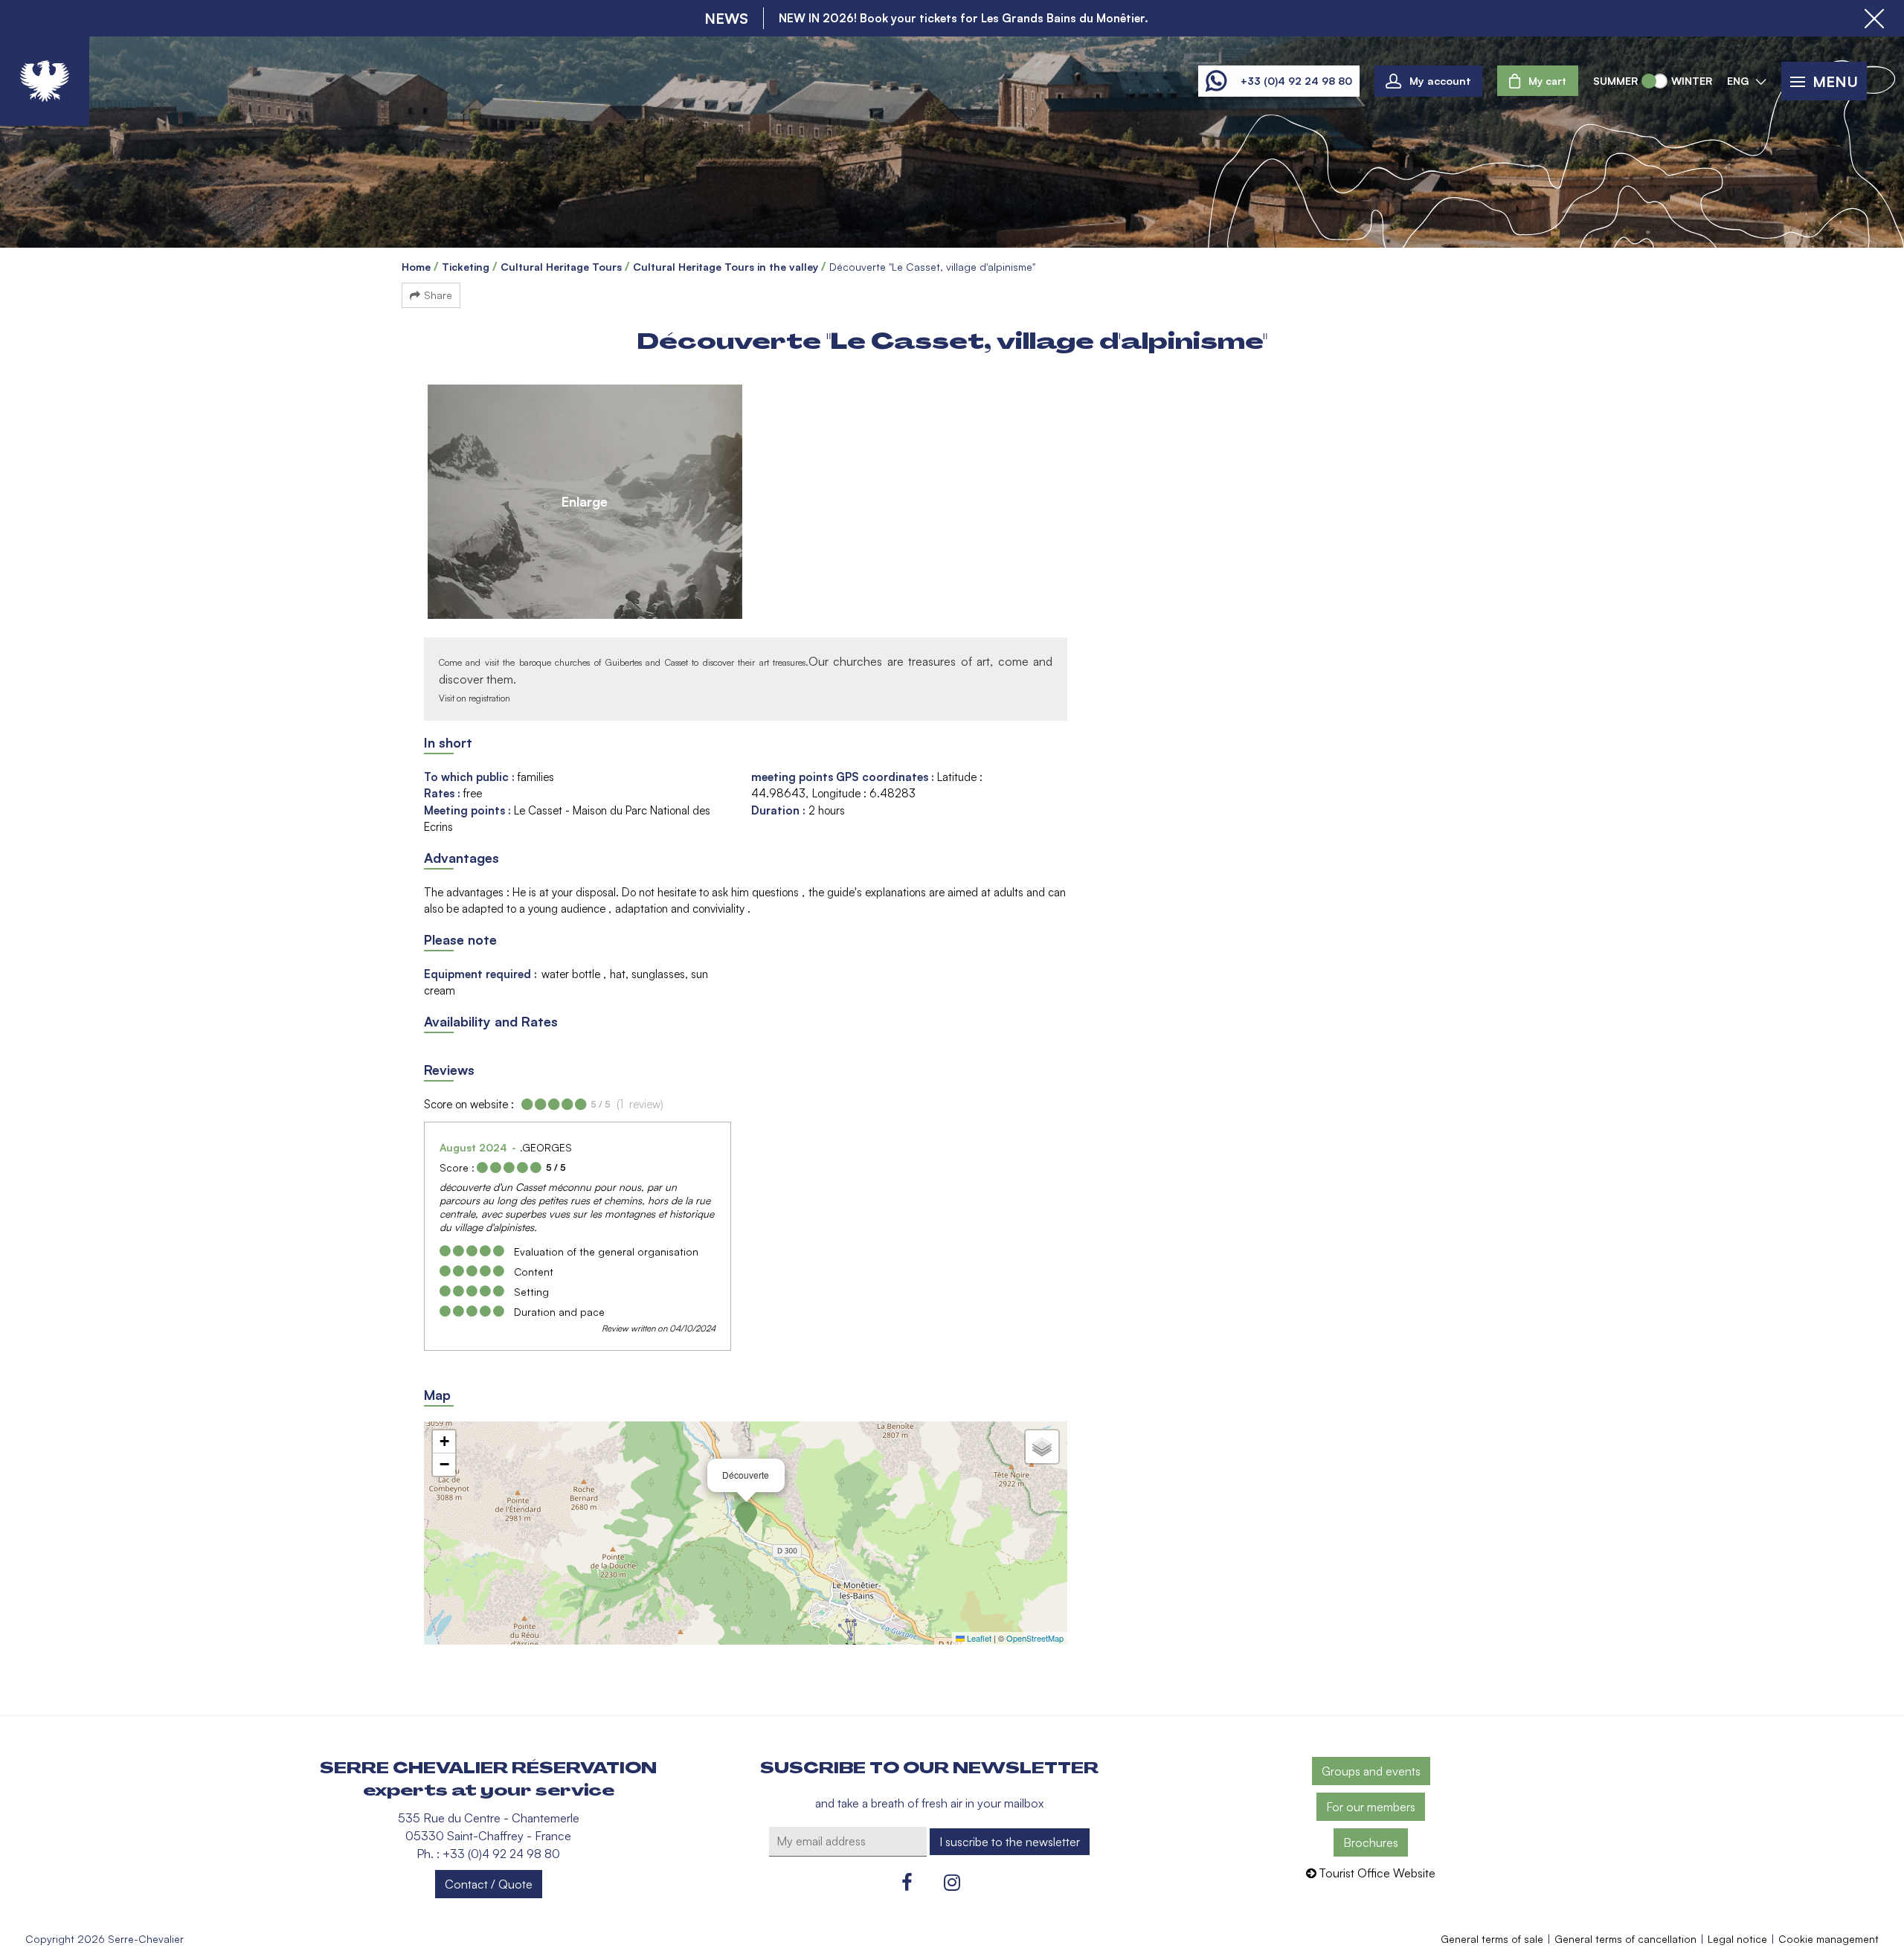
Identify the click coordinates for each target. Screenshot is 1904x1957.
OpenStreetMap (1035, 1638)
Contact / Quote (489, 1884)
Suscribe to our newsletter (929, 1768)
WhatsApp (1216, 81)
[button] (1538, 81)
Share (438, 295)
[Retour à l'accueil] (45, 81)
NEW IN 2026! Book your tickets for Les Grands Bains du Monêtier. (964, 18)
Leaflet (978, 1638)
